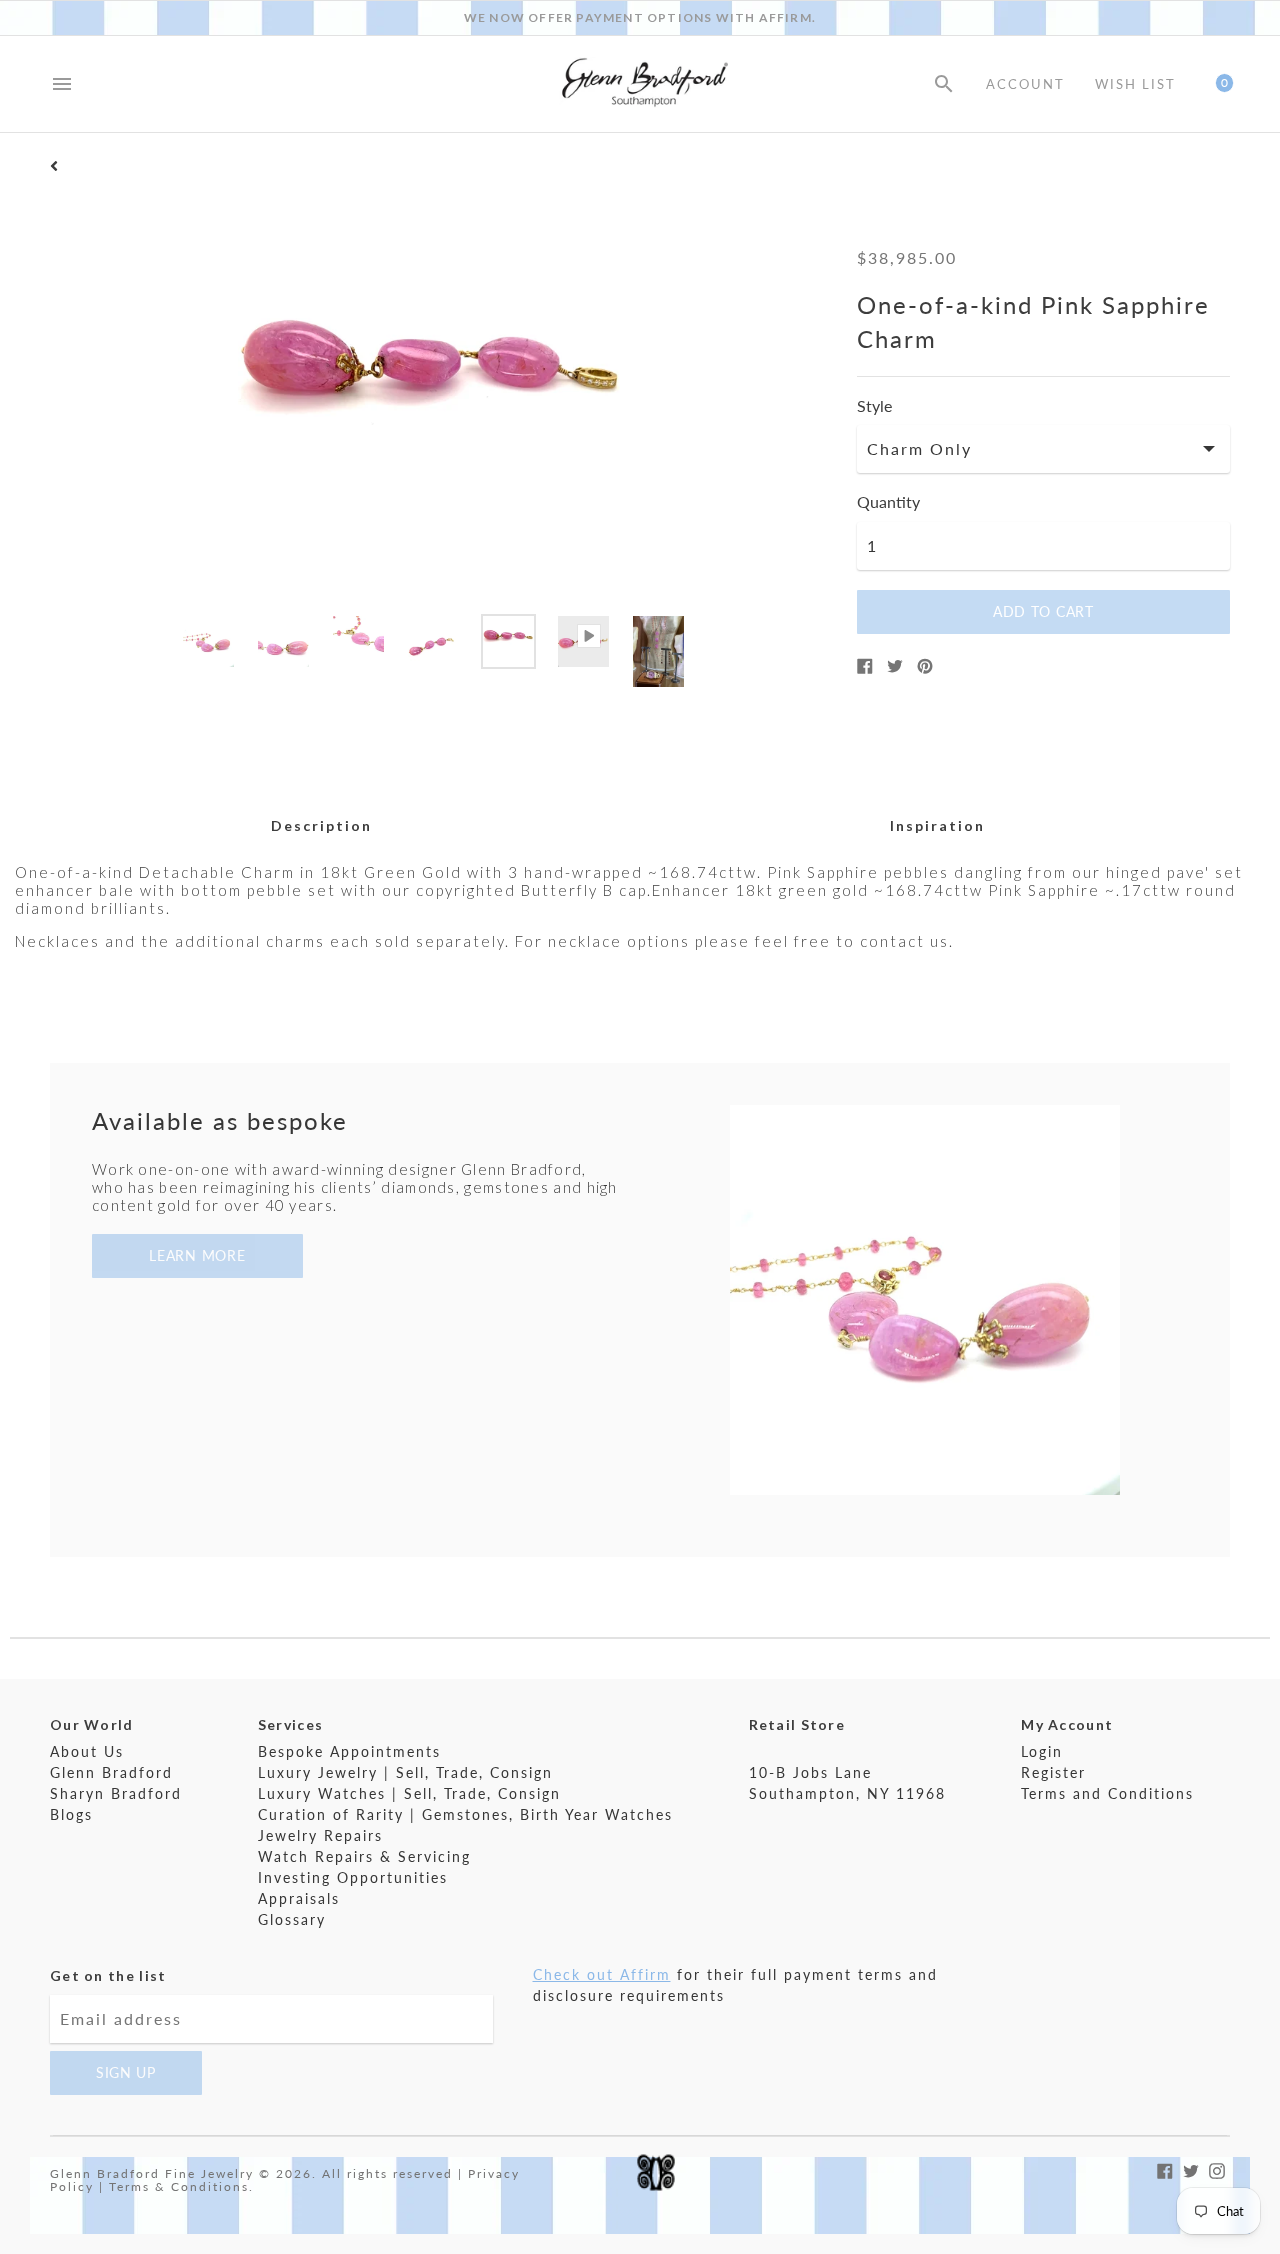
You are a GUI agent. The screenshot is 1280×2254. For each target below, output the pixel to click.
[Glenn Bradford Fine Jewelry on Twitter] (1191, 2169)
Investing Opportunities (353, 1877)
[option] (208, 641)
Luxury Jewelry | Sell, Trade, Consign (405, 1772)
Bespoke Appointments (349, 1751)
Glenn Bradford (111, 1772)
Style (874, 406)
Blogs (71, 1814)
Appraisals (299, 1898)
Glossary (292, 1919)
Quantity (888, 502)
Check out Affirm (602, 1974)
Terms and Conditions (1107, 1793)
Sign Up (126, 2072)
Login (1042, 1751)
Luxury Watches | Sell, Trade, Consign (409, 1793)
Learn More (197, 1255)
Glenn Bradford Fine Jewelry (152, 2173)
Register (1053, 1772)
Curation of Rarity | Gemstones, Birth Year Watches (465, 1814)
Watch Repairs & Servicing (364, 1856)
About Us (87, 1751)
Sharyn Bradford (116, 1793)
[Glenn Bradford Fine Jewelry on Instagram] (1217, 2169)
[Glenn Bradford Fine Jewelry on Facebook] (1165, 2169)
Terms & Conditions (179, 2186)
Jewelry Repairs (320, 1835)
